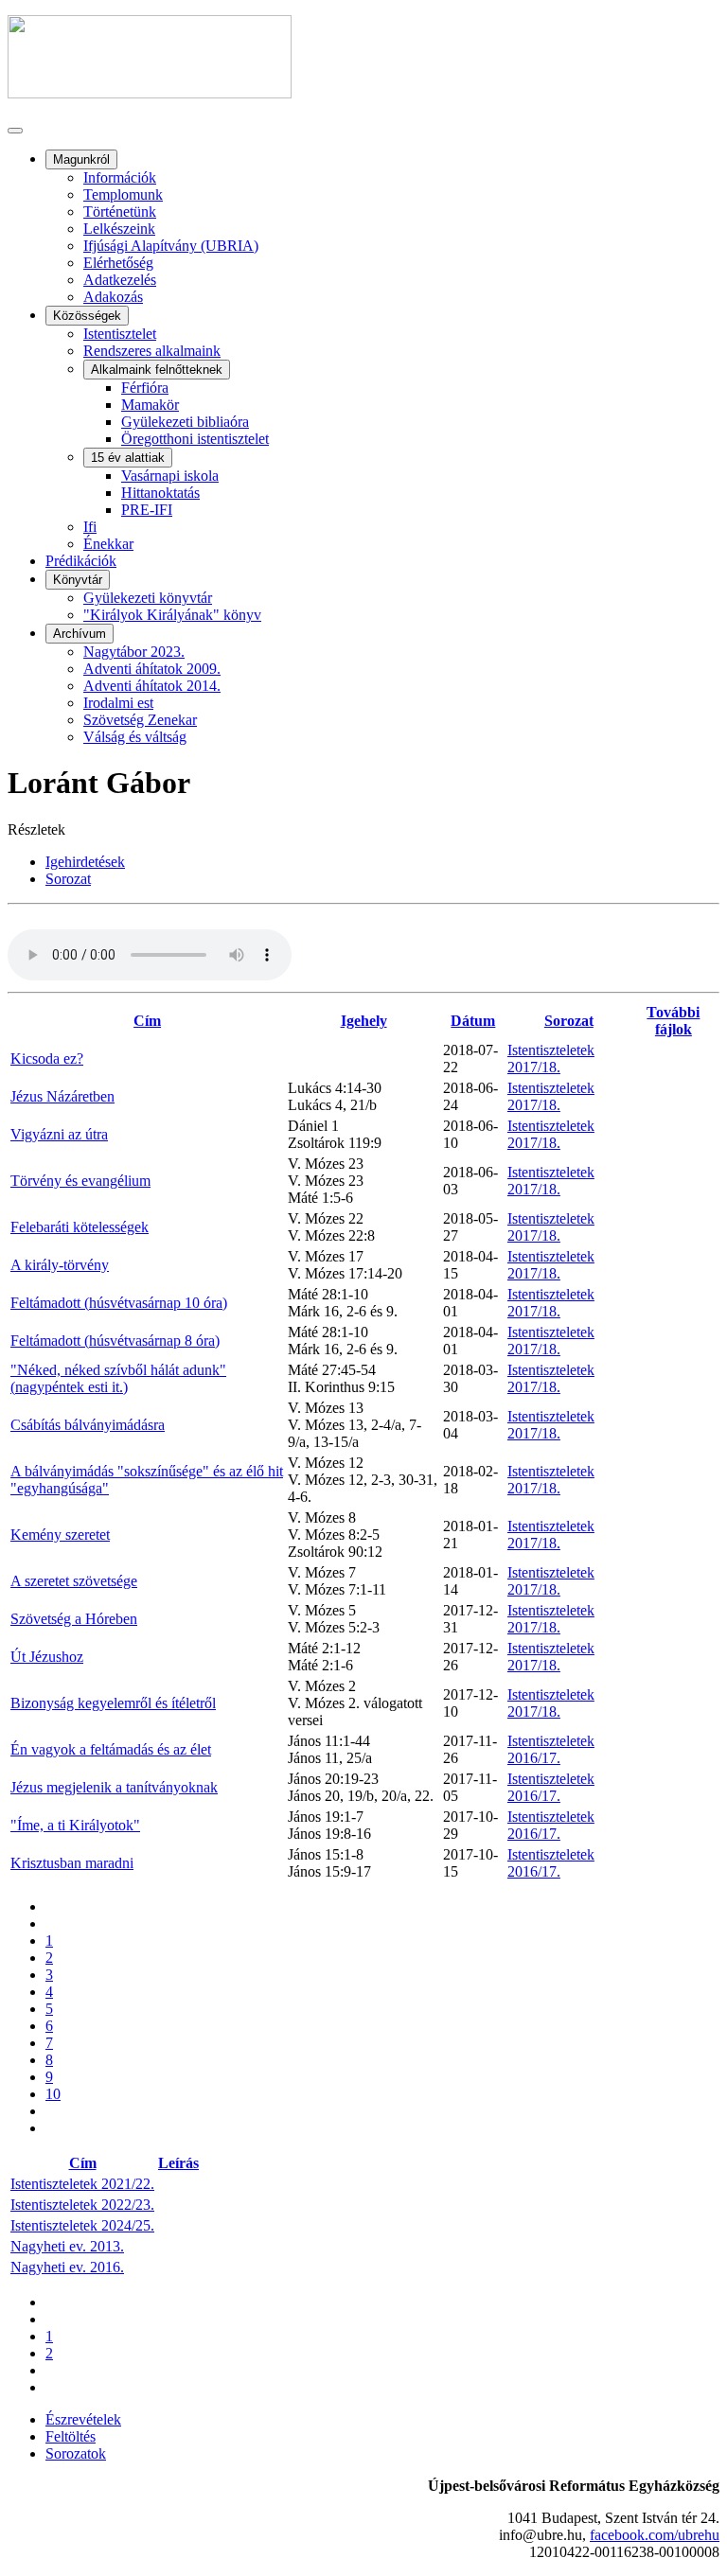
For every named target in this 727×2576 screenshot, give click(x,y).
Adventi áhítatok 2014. (152, 686)
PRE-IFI (147, 510)
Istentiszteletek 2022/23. (82, 2205)
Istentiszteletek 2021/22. (82, 2184)
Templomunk (123, 194)
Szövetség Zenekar (140, 720)
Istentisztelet (120, 334)
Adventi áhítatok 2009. (152, 669)
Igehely (364, 1021)
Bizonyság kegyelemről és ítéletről (113, 1703)
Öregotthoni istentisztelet (195, 439)
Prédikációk (81, 561)
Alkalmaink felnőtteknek (157, 370)
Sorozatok (76, 2453)
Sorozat (569, 1021)
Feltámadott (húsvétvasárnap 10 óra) (119, 1303)
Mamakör (150, 405)
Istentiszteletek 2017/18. (551, 1059)
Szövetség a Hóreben (74, 1619)
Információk (120, 177)
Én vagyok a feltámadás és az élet (111, 1749)
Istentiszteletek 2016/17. (551, 1749)
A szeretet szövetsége (74, 1581)
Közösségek (87, 316)
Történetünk (120, 212)
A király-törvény (60, 1265)
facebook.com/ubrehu (655, 2535)
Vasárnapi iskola (170, 476)
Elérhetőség (118, 263)
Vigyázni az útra (59, 1134)
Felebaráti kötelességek (80, 1227)
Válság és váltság (135, 737)
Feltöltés (71, 2436)
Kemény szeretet (60, 1535)
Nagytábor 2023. (134, 652)
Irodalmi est (118, 703)
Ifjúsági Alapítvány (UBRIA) (171, 246)
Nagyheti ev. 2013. (67, 2246)
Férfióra (145, 388)
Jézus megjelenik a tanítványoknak (114, 1787)
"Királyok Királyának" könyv (172, 615)
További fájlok (673, 1021)
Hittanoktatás (160, 493)
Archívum (80, 634)
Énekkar (108, 544)
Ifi (90, 527)
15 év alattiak (128, 458)
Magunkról (81, 159)
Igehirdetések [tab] (85, 862)
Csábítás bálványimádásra (88, 1425)
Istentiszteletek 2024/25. (82, 2225)
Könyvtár (78, 580)
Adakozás (113, 297)
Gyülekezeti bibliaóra (185, 422)
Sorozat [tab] (68, 879)
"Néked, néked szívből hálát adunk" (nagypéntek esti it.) (118, 1378)
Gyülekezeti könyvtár (148, 598)
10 (53, 2094)
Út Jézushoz (47, 1657)
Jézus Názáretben (62, 1096)
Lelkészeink (119, 229)
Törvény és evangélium (80, 1181)
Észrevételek (83, 2419)
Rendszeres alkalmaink (152, 351)
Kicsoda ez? (47, 1059)
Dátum (473, 1021)
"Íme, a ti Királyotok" (75, 1825)
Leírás (178, 2163)
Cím (147, 1021)
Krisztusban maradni (72, 1863)
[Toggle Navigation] (15, 131)
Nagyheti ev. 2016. (67, 2267)
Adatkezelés (120, 280)
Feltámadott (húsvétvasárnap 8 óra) (115, 1341)
